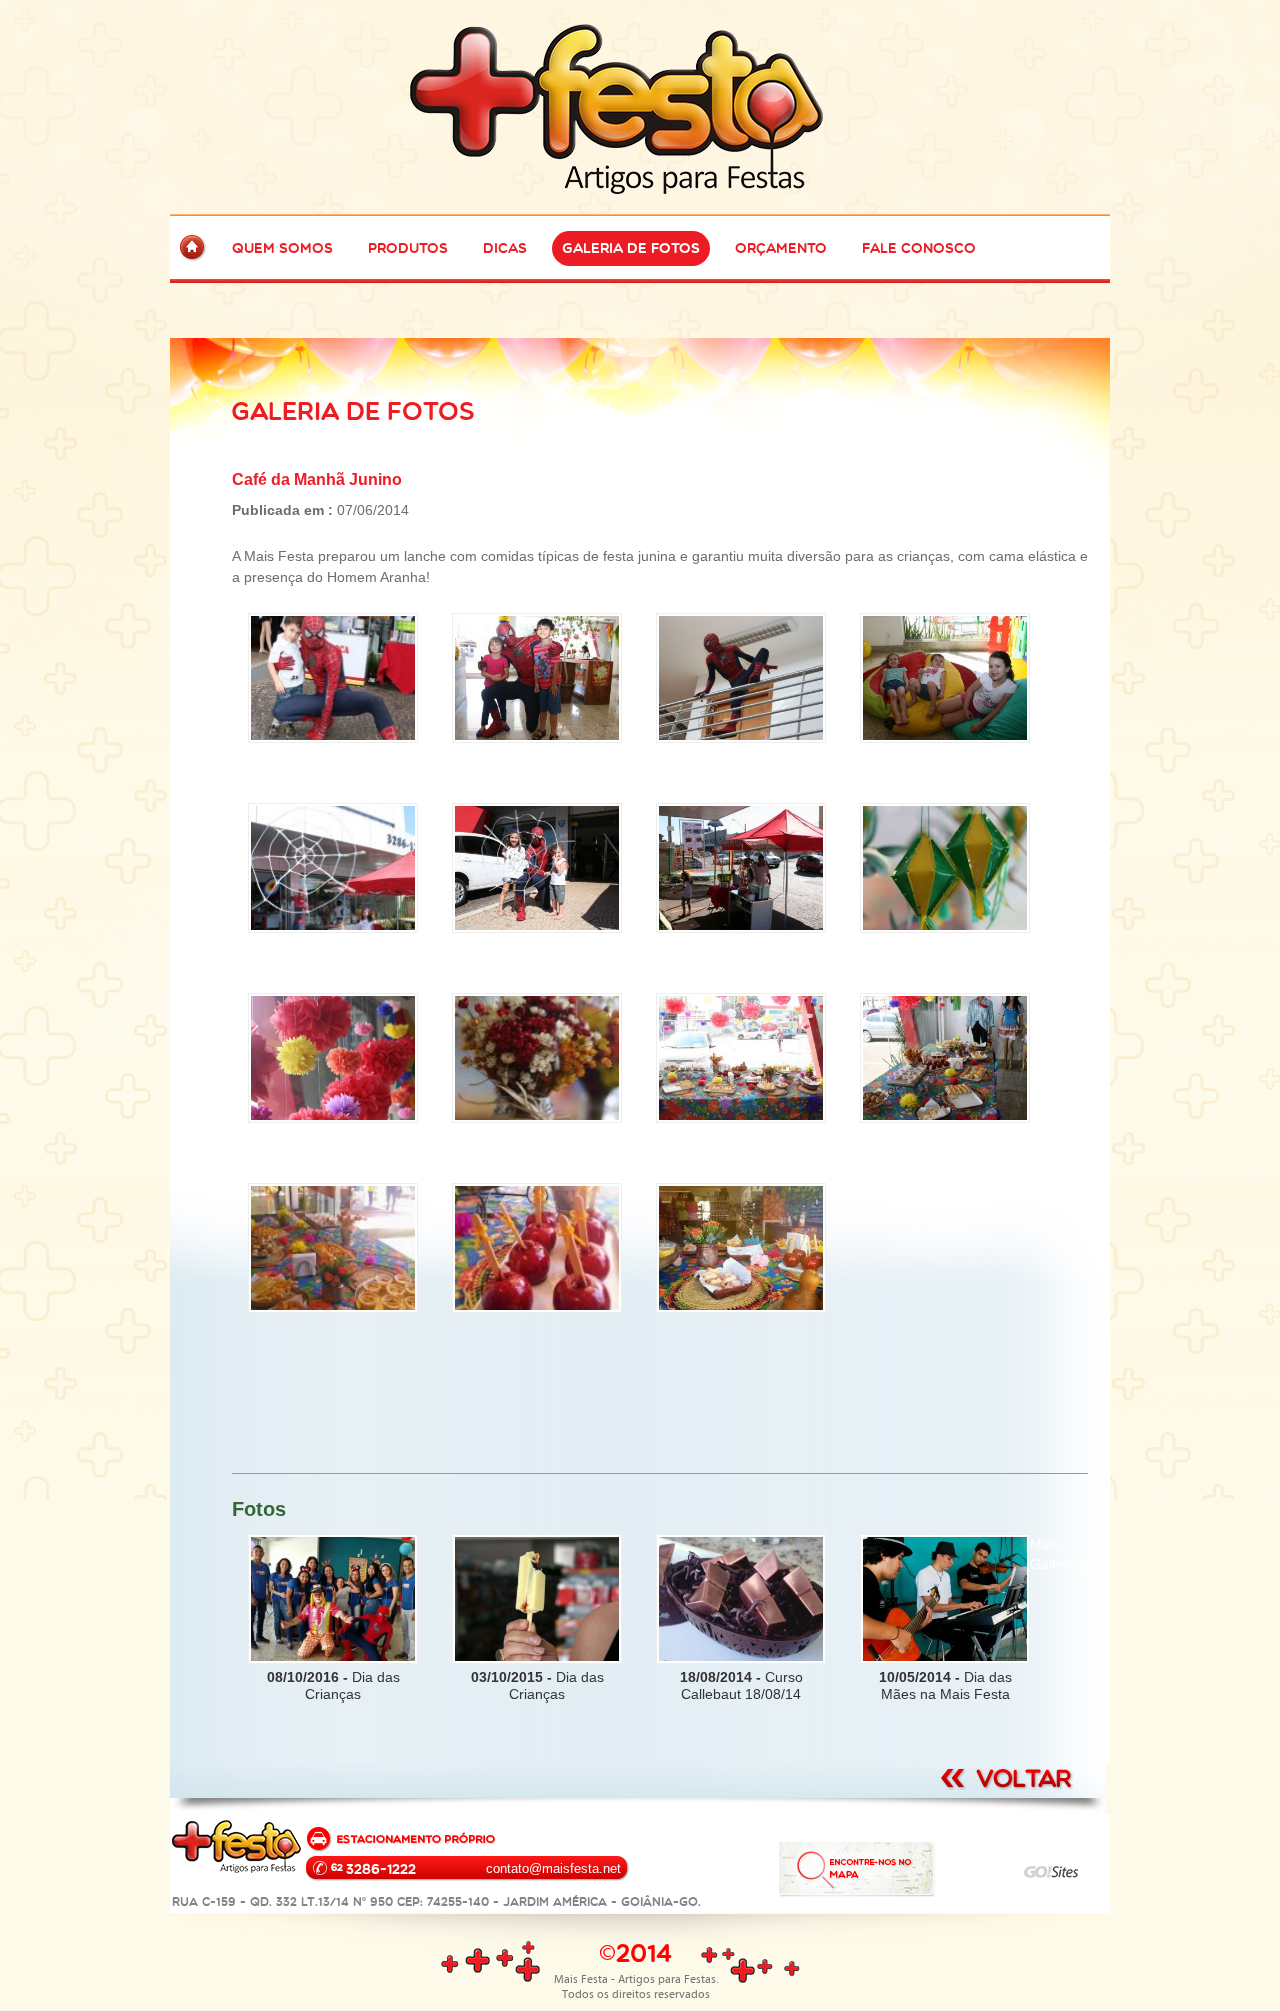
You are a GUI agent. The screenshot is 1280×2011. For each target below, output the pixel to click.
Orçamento (781, 248)
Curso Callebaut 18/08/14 (741, 1685)
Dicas (505, 248)
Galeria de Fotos (631, 248)
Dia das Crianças (333, 1685)
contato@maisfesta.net (553, 1868)
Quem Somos (282, 248)
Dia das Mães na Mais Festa (945, 1685)
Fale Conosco (919, 248)
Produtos (408, 248)
